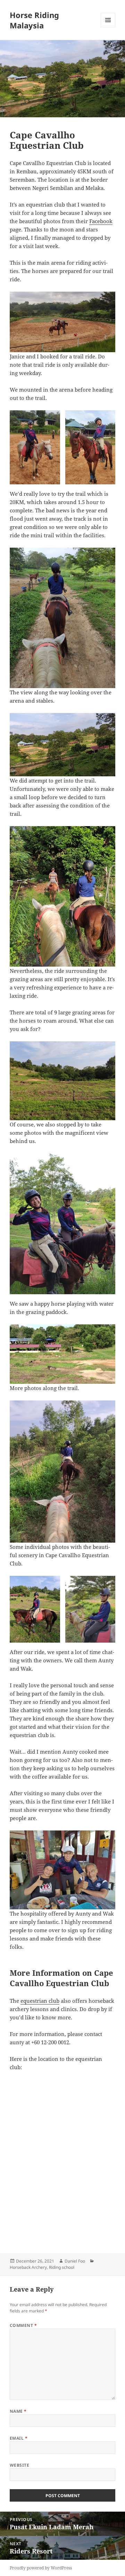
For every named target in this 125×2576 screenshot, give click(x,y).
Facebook (101, 221)
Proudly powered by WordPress (41, 2568)
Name (18, 2411)
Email (19, 2438)
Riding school (62, 2267)
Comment (23, 2325)
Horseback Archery (28, 2267)
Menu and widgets (108, 27)
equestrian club (40, 2001)
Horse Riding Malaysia (34, 20)
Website (19, 2465)
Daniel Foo (75, 2261)
